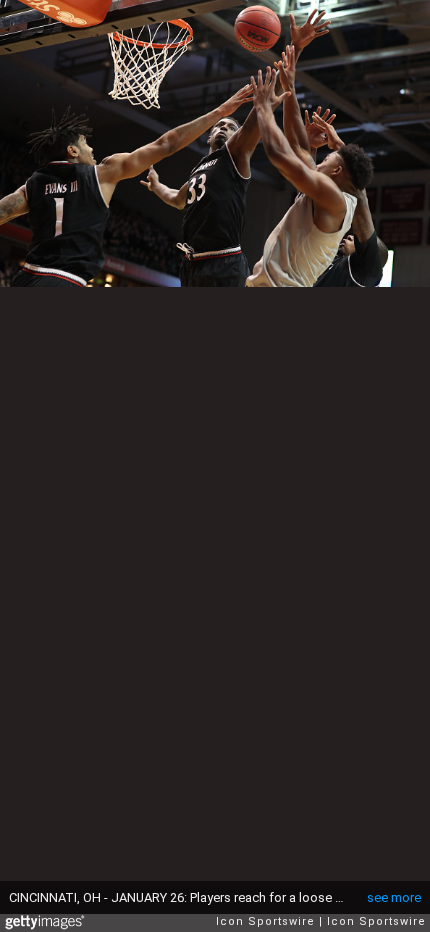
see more (394, 897)
